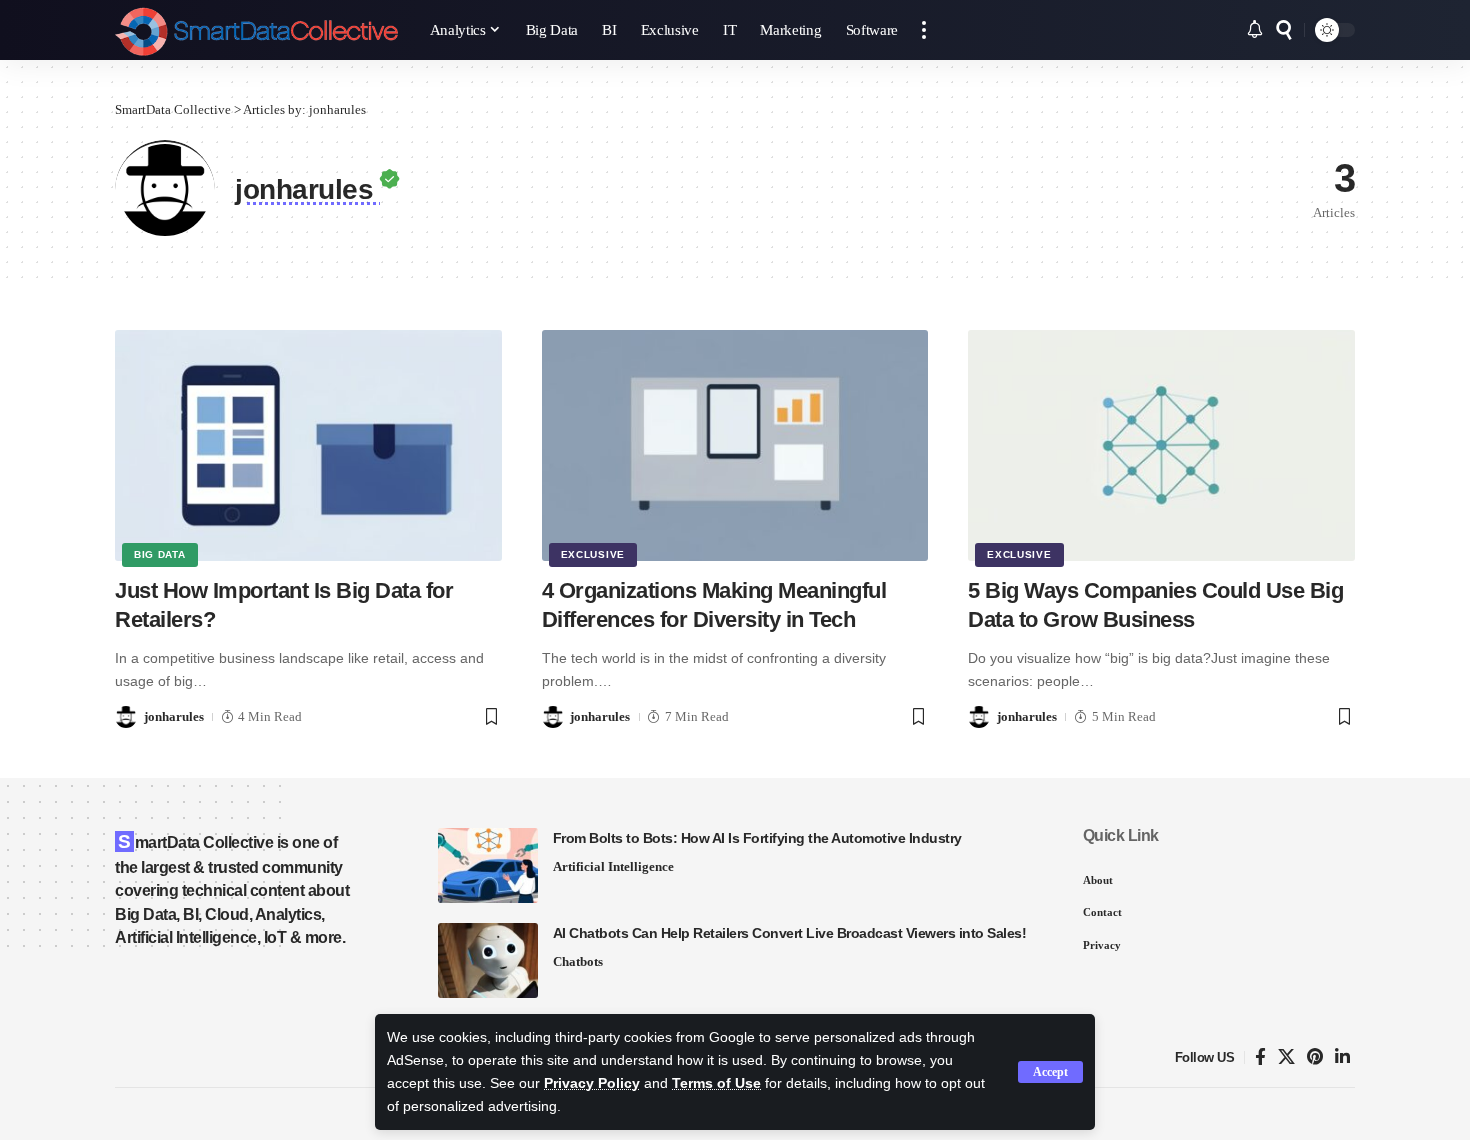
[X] (1286, 1057)
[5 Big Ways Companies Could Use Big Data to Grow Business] (1161, 446)
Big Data (160, 554)
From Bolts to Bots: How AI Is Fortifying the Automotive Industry (757, 838)
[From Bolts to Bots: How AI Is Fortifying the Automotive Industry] (488, 865)
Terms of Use (716, 1083)
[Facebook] (1260, 1057)
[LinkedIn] (1342, 1057)
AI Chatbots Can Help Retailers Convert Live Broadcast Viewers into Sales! (790, 933)
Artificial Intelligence (613, 866)
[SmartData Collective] (256, 30)
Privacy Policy (592, 1083)
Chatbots (578, 961)
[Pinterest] (1315, 1057)
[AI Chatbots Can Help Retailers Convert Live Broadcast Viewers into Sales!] (488, 960)
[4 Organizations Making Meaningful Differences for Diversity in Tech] (735, 446)
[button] (1050, 1072)
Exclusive (593, 554)
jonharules (174, 716)
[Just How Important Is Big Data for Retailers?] (308, 446)
